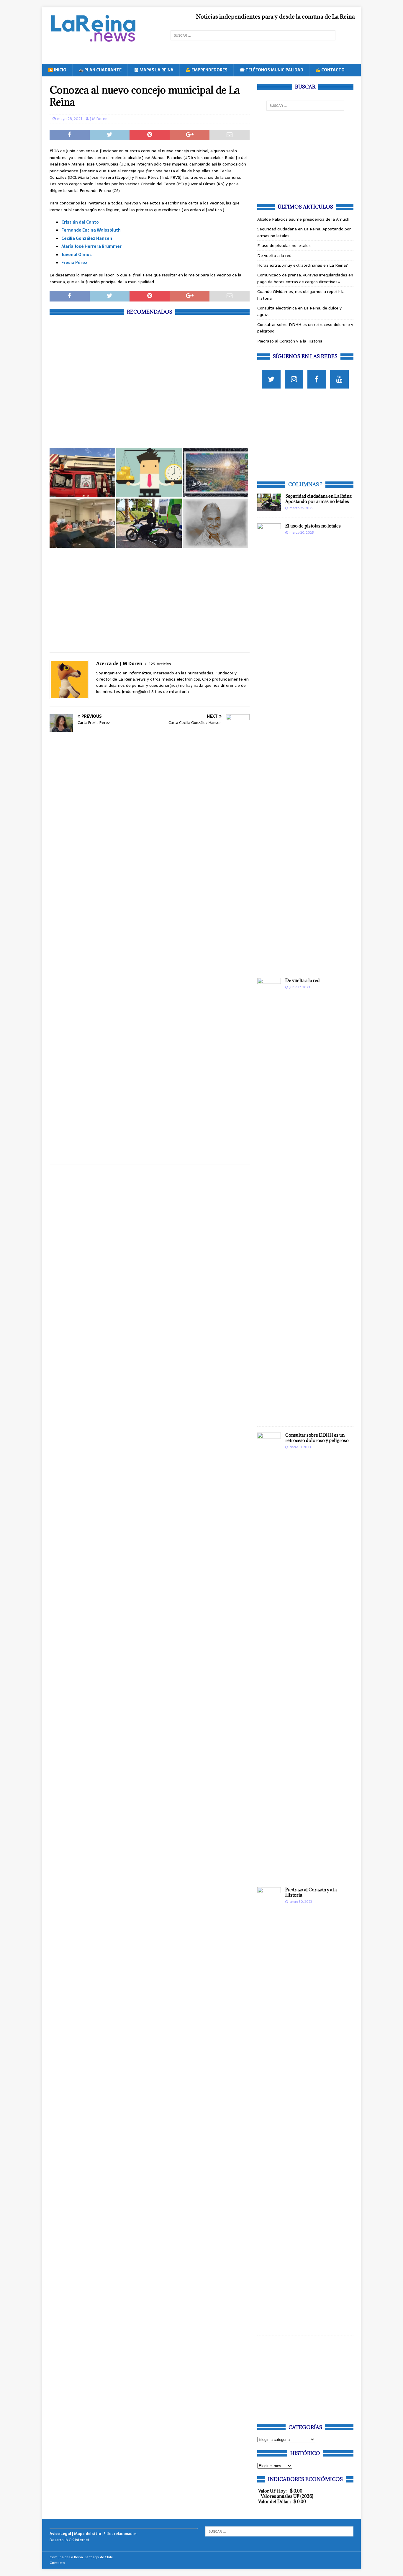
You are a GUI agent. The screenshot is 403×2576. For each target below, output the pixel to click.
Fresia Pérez (74, 263)
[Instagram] (294, 379)
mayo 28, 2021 (70, 119)
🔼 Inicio (57, 70)
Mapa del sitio (87, 2534)
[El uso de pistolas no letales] (269, 745)
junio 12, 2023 (300, 987)
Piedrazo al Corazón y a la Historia (290, 341)
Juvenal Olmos (77, 255)
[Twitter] (271, 379)
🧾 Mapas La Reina (154, 70)
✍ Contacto (330, 70)
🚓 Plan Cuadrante (100, 70)
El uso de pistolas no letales (284, 245)
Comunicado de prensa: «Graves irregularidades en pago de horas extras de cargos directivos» (305, 278)
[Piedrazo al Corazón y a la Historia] (269, 2108)
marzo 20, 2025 (302, 532)
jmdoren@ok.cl (136, 691)
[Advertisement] (150, 381)
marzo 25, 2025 (301, 508)
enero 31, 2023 (300, 1447)
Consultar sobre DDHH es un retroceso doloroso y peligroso (317, 1438)
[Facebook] (317, 379)
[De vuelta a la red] (269, 1199)
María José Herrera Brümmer (91, 246)
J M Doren (99, 119)
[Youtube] (339, 379)
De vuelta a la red (274, 255)
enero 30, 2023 (301, 1902)
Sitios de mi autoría (170, 691)
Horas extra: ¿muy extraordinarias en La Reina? (303, 265)
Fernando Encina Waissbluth (91, 230)
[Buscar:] (253, 35)
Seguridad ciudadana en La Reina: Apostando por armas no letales (319, 499)
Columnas (304, 484)
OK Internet (79, 2540)
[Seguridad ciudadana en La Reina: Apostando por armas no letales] (269, 502)
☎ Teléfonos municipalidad (271, 70)
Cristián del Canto (80, 222)
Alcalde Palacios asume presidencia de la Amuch (303, 219)
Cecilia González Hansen (87, 238)
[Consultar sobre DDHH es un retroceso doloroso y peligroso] (269, 1654)
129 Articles (160, 664)
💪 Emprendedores (207, 70)
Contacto (57, 2563)
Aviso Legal (60, 2534)
